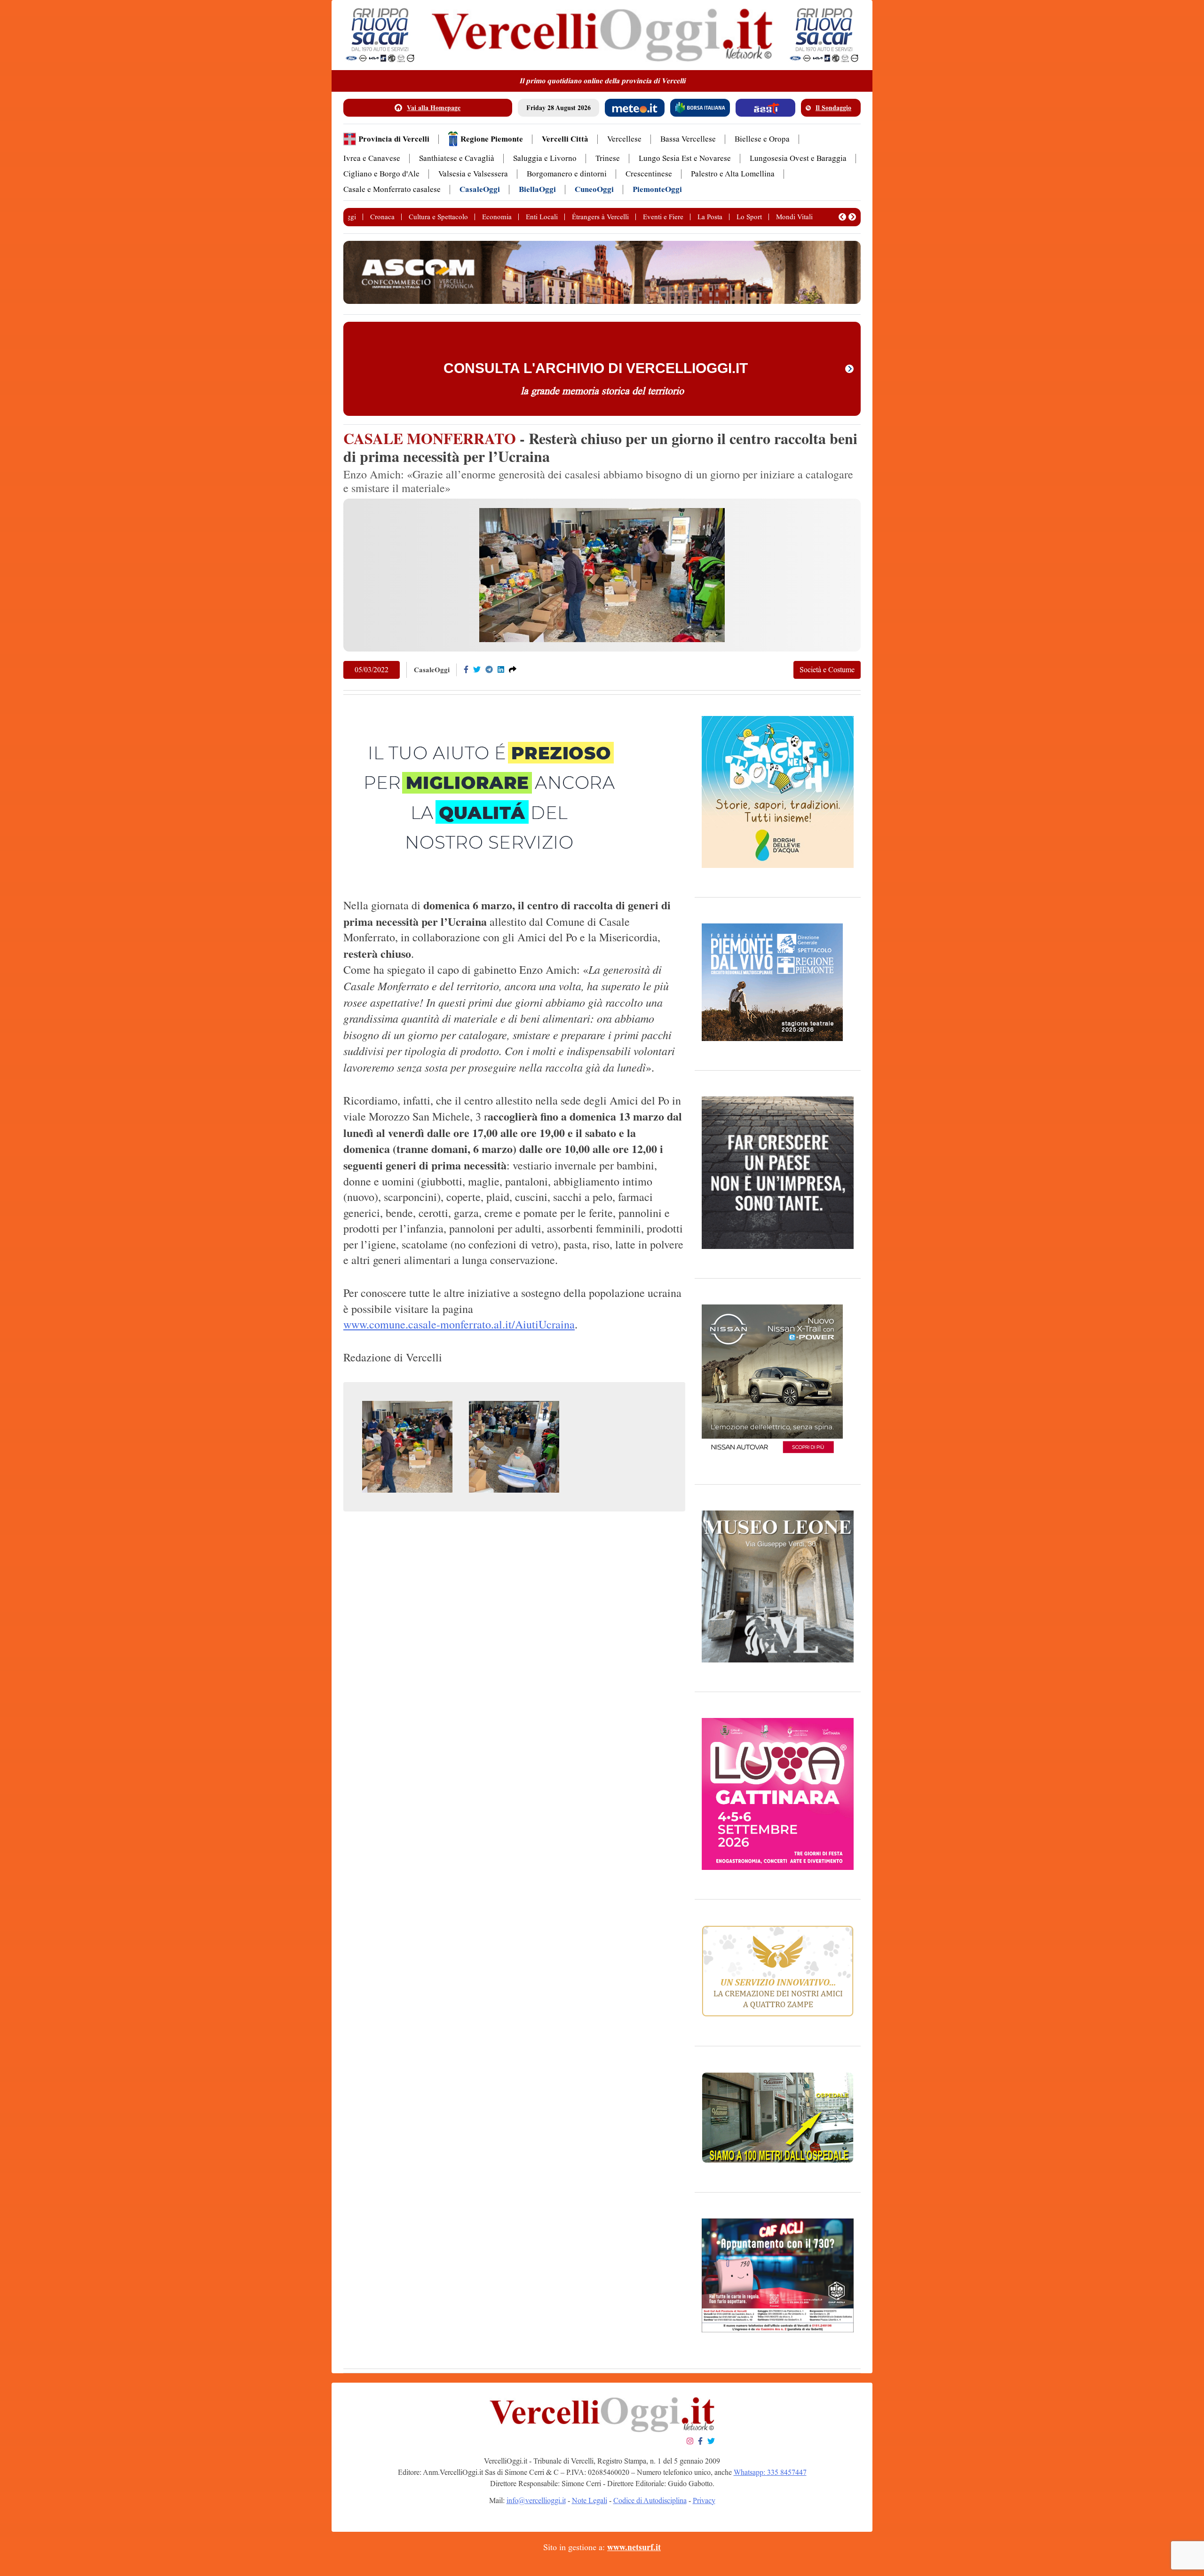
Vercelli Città (565, 139)
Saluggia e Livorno (545, 158)
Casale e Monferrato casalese (392, 189)
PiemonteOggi (657, 189)
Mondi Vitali (794, 217)
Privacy (704, 2500)
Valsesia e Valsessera (473, 174)
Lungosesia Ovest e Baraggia (798, 158)
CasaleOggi (480, 189)
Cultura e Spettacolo (438, 217)
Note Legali (590, 2500)
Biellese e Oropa (762, 139)
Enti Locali (542, 217)
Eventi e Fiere (663, 217)
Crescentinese (649, 174)
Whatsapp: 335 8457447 (770, 2472)
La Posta (710, 217)
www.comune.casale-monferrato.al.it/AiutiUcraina (459, 1324)
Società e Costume (827, 670)
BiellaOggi (537, 189)
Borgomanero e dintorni (567, 174)
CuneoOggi (594, 189)
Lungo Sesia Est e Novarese (685, 158)
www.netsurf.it (634, 2547)
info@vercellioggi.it (536, 2500)
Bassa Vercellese (688, 139)
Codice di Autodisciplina (650, 2500)
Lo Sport (749, 217)
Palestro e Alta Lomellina (733, 174)
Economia (497, 217)
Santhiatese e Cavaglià (457, 158)
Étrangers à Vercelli (600, 217)
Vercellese (624, 139)
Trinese (608, 158)
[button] (842, 217)
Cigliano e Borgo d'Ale (381, 174)
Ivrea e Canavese (372, 158)
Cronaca (382, 217)
